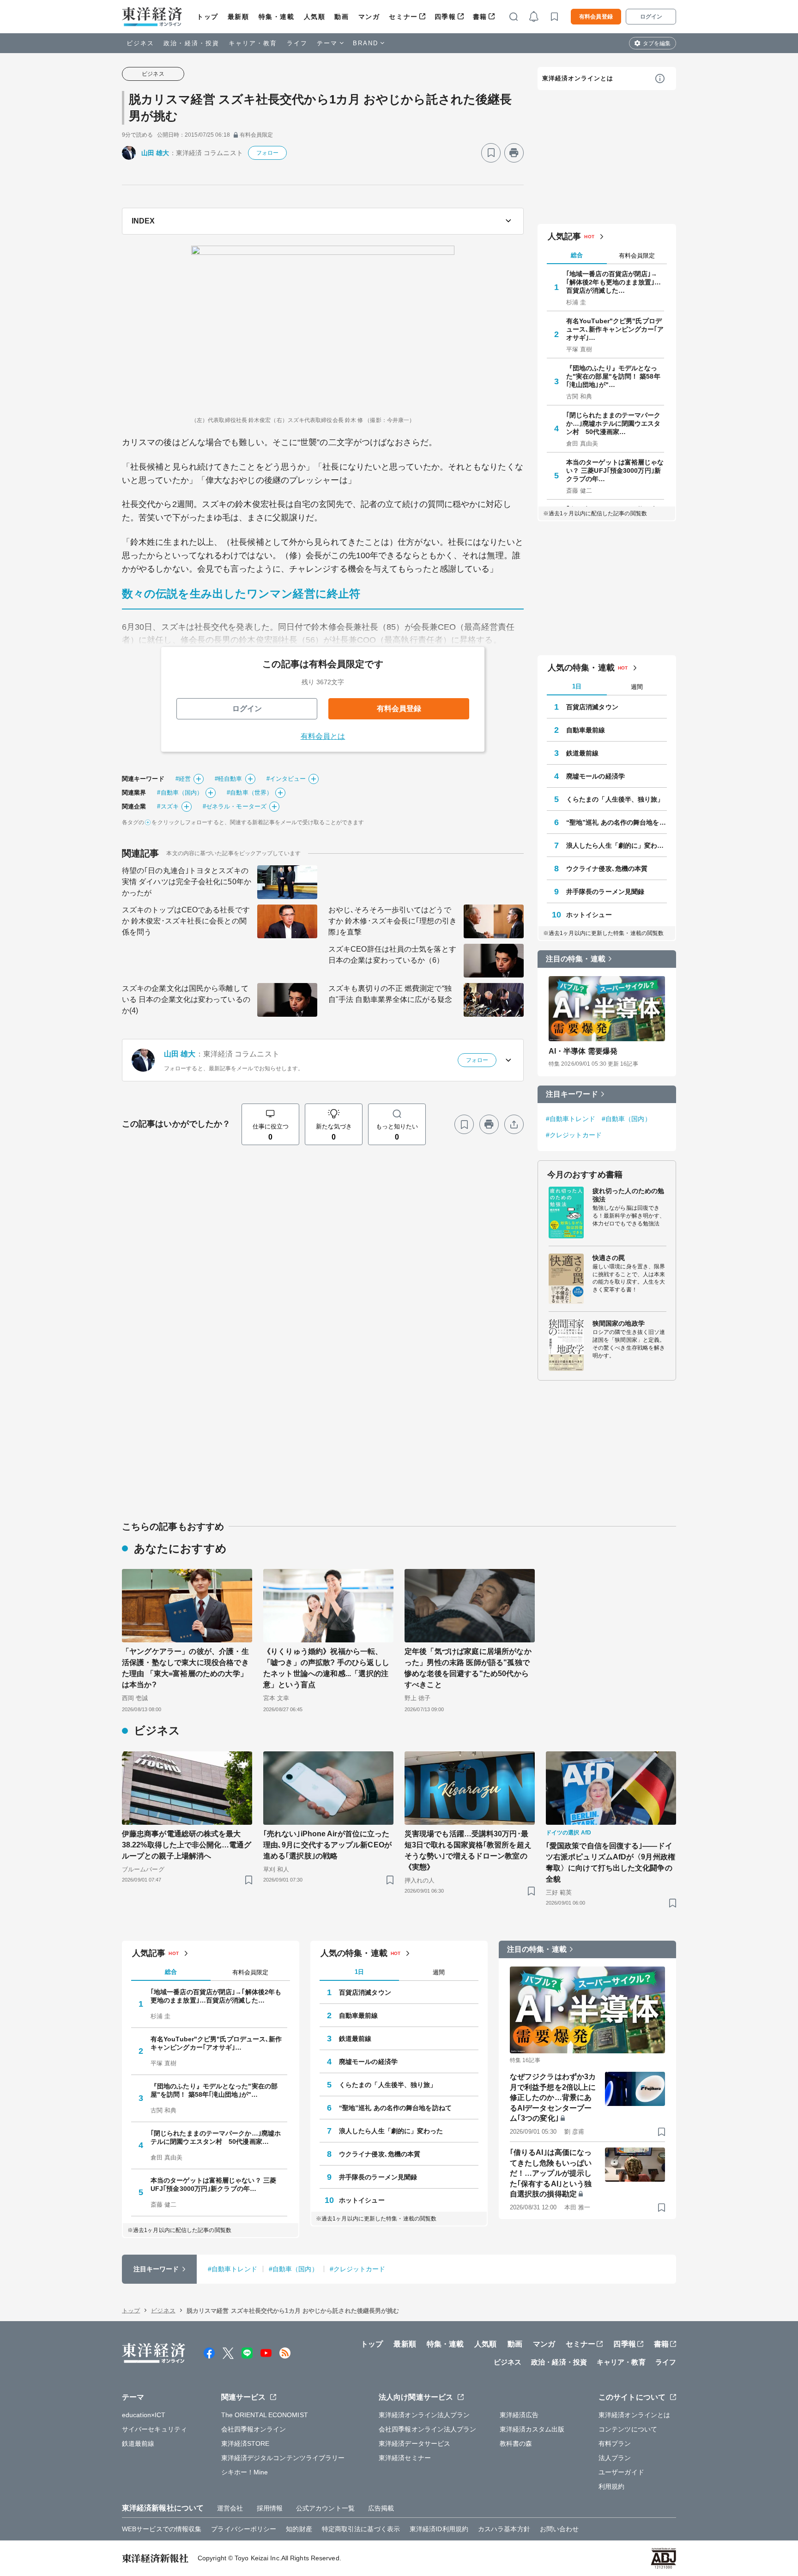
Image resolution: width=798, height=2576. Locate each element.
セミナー (403, 17)
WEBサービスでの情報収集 (162, 2529)
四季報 (445, 17)
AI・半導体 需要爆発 (583, 1051)
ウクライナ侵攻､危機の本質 (607, 869)
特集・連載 (277, 17)
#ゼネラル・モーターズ (235, 806)
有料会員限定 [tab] (637, 256)
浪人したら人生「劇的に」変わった (617, 845)
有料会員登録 (596, 17)
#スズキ (168, 806)
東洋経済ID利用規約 (439, 2529)
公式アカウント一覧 (325, 2508)
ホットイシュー (589, 915)
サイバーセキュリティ (154, 2429)
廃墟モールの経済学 (595, 776)
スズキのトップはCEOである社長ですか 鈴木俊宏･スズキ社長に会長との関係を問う (186, 921)
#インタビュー (286, 779)
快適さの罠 (609, 1258)
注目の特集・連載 (576, 959)
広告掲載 (381, 2508)
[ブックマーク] (491, 153)
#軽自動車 (229, 779)
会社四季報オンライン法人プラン (428, 2429)
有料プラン (615, 2443)
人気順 (315, 17)
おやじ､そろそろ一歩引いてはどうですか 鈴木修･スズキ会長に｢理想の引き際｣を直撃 (393, 921)
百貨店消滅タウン (592, 707)
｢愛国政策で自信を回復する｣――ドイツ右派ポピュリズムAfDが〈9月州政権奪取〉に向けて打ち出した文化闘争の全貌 (611, 1862)
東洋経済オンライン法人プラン (424, 2415)
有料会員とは (323, 736)
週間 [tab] (637, 687)
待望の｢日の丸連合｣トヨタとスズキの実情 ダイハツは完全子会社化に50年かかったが (187, 882)
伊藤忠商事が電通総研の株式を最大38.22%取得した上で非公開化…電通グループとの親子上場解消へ (187, 1845)
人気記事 (564, 236)
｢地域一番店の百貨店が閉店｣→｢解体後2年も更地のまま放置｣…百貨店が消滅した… (614, 282)
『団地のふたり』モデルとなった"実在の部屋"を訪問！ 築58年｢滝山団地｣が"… (613, 376)
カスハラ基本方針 (504, 2529)
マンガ (369, 17)
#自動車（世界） (250, 793)
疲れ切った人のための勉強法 (628, 1195)
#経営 (183, 779)
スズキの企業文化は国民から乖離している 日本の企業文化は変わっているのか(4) (186, 999)
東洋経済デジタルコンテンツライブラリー (283, 2458)
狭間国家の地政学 (619, 1323)
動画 (342, 17)
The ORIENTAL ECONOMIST (265, 2415)
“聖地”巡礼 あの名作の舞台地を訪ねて (617, 822)
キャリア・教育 (253, 43)
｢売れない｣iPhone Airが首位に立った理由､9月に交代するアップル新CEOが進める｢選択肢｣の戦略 (327, 1845)
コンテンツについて (628, 2429)
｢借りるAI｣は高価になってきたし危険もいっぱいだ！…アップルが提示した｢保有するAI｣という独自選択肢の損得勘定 (551, 2173)
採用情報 (270, 2508)
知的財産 (299, 2529)
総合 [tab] (577, 255)
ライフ (297, 43)
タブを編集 (657, 43)
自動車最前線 (586, 730)
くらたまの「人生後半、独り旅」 (615, 799)
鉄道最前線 (583, 753)
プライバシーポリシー (244, 2529)
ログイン (651, 17)
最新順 (239, 17)
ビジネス (140, 43)
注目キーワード (572, 1094)
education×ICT (144, 2415)
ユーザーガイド (621, 2472)
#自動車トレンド (571, 1119)
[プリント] (514, 153)
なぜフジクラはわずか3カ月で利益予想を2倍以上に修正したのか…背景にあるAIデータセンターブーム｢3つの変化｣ (553, 2097)
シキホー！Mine (245, 2472)
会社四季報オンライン (254, 2429)
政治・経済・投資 (191, 43)
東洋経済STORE (245, 2443)
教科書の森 (516, 2443)
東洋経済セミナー (405, 2458)
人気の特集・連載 (581, 668)
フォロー (267, 153)
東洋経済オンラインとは (578, 78)
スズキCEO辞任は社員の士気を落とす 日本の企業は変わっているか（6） (392, 955)
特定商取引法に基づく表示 (361, 2529)
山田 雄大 (155, 153)
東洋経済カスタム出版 (532, 2429)
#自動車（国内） (180, 793)
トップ (208, 17)
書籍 (480, 17)
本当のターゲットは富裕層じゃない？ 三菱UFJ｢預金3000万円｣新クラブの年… (615, 471)
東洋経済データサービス (414, 2443)
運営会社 (230, 2508)
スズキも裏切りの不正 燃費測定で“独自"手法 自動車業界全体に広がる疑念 (390, 994)
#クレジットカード (574, 1135)
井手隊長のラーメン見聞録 (605, 892)
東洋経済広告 (519, 2415)
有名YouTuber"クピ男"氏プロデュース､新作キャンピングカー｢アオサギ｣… (615, 329)
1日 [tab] (577, 686)
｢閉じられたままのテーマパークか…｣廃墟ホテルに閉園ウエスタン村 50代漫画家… (614, 423)
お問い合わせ (559, 2529)
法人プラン (615, 2458)
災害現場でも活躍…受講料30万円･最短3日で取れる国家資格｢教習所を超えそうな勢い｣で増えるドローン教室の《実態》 (468, 1850)
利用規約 (611, 2486)
